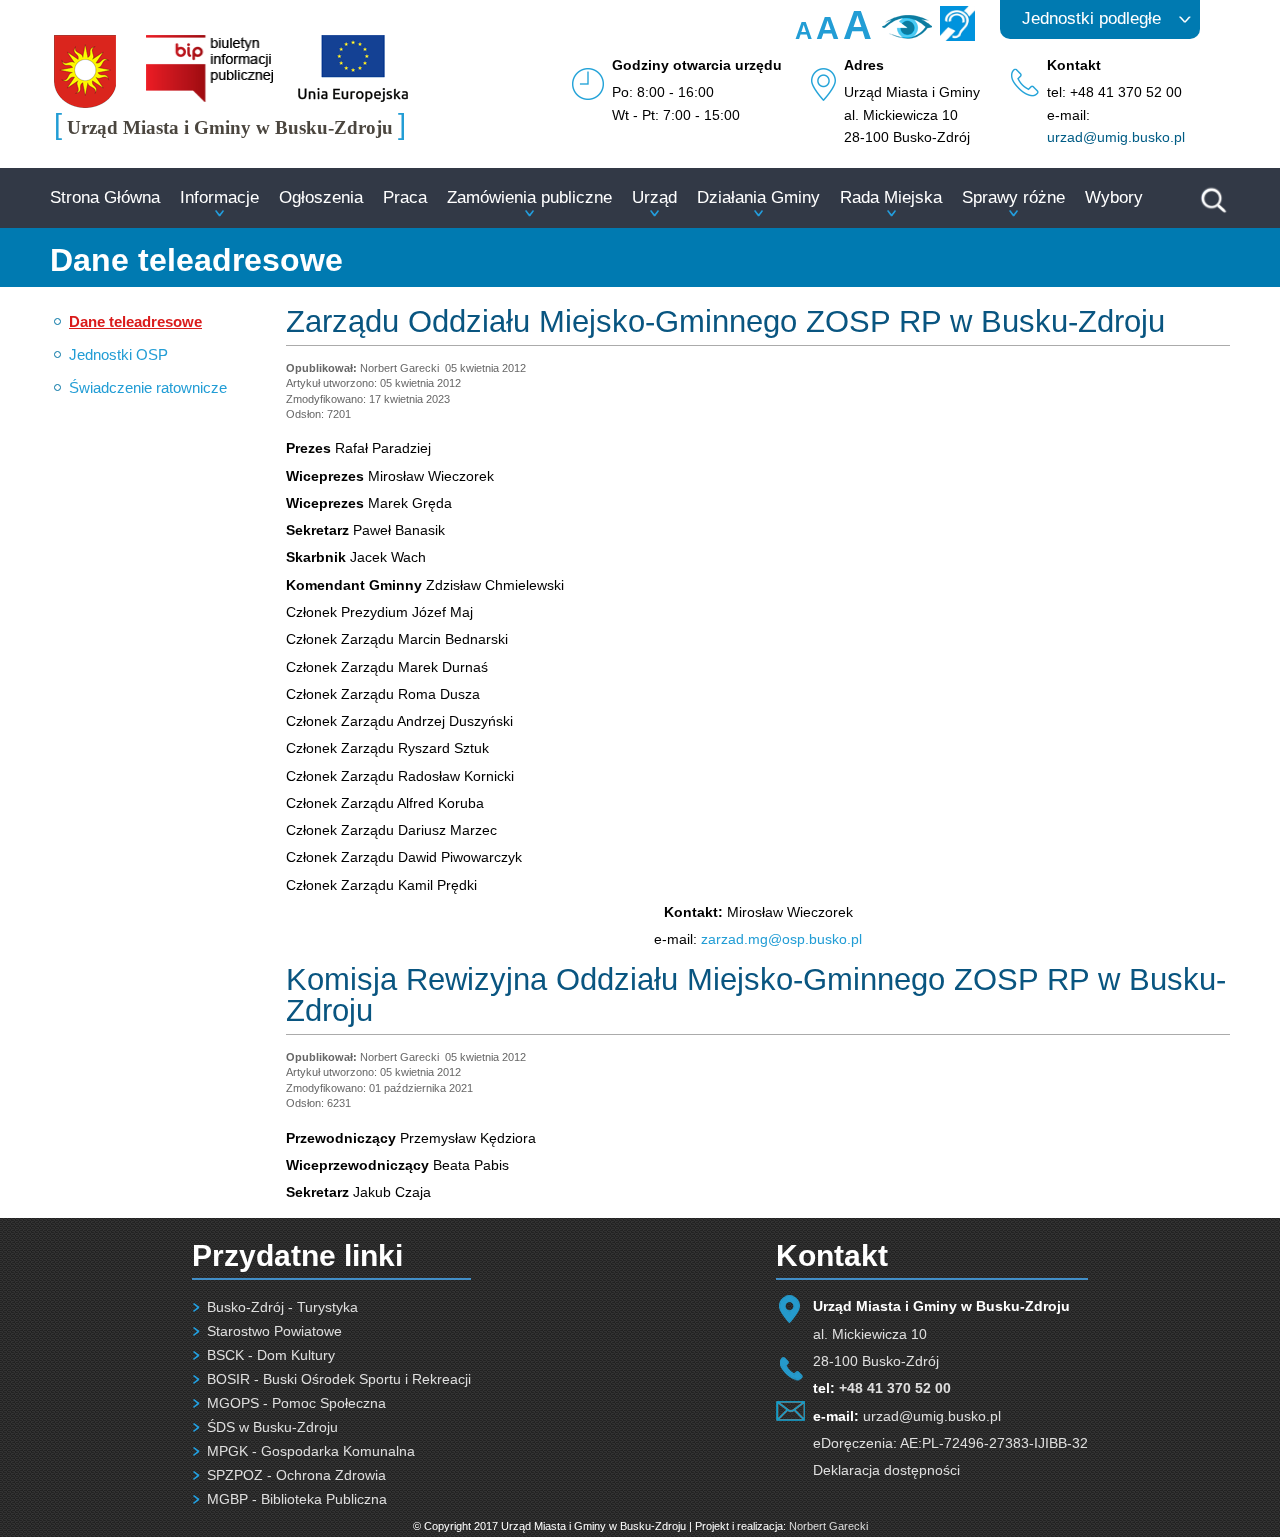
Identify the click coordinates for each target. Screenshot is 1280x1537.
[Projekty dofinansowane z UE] (353, 97)
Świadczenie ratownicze (148, 387)
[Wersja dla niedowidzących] (904, 34)
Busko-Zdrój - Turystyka (282, 1307)
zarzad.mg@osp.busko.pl (781, 939)
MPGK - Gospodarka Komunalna (311, 1451)
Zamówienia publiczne (529, 197)
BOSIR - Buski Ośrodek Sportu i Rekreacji (339, 1379)
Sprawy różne (1013, 197)
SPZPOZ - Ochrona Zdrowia (296, 1475)
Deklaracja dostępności (886, 1470)
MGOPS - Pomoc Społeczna (296, 1403)
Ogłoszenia (321, 197)
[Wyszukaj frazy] (1212, 210)
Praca (405, 197)
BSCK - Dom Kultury (271, 1355)
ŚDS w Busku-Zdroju (272, 1427)
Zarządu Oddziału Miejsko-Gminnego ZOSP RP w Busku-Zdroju (725, 321)
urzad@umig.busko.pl (1116, 137)
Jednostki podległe (1091, 18)
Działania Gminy (758, 197)
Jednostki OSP (118, 354)
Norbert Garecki (828, 1526)
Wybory (1114, 197)
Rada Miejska (891, 197)
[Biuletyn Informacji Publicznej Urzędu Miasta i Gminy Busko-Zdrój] (209, 97)
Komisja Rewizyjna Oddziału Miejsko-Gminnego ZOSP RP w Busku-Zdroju (756, 995)
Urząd (654, 197)
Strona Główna (105, 197)
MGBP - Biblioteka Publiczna (297, 1499)
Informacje (219, 197)
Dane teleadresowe (135, 321)
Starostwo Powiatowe (274, 1331)
